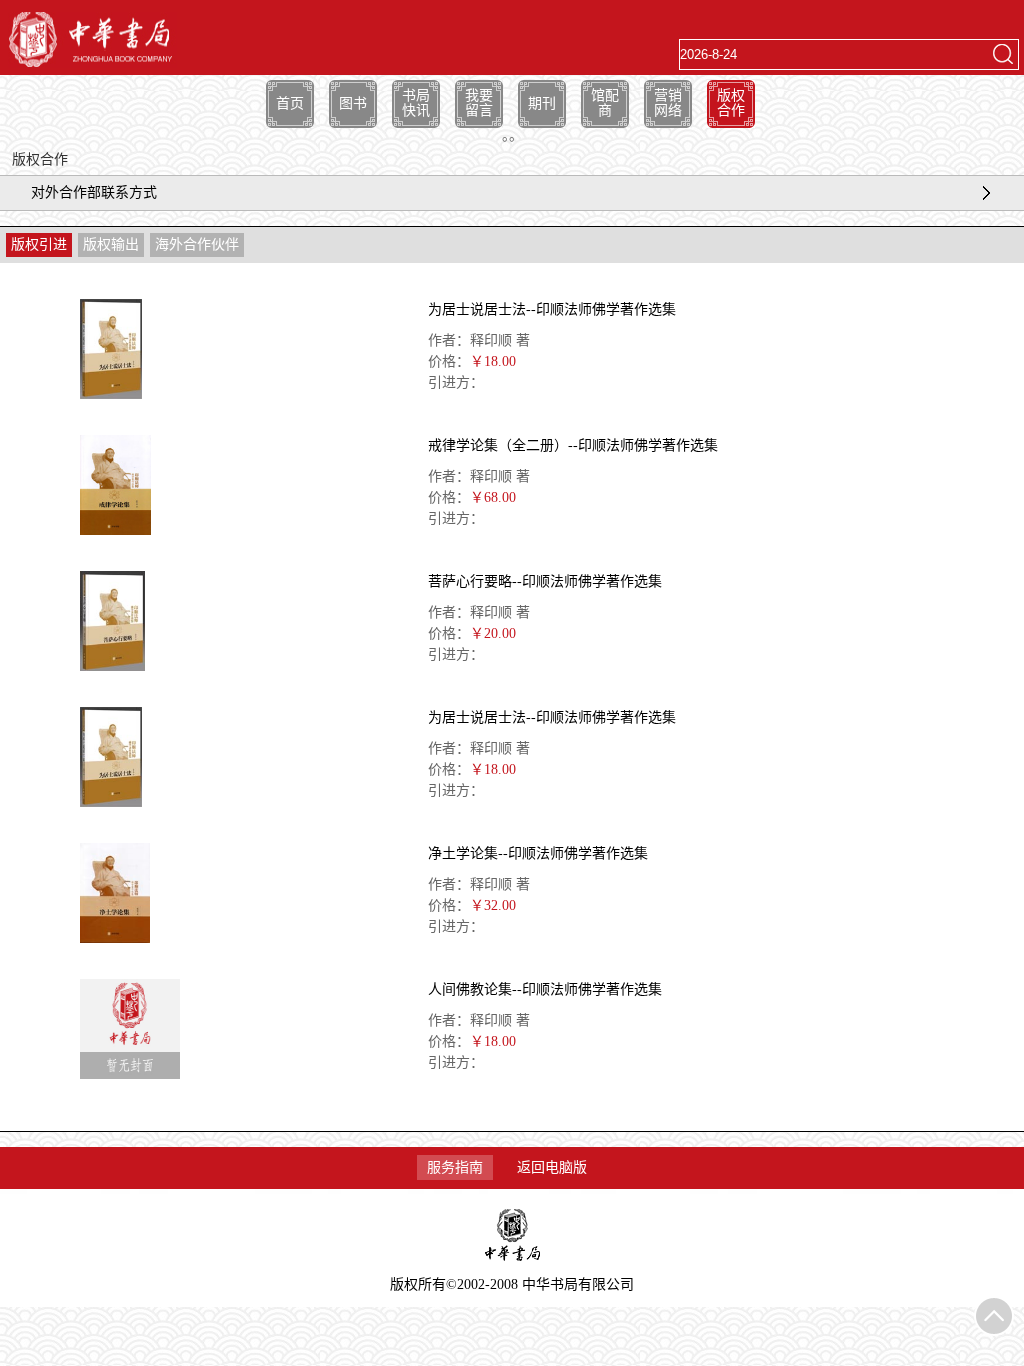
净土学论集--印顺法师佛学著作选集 (538, 853)
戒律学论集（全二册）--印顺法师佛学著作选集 (573, 445)
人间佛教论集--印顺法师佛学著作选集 (545, 989)
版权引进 (39, 244)
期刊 (542, 103)
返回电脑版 (552, 1167)
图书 (353, 103)
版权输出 (111, 244)
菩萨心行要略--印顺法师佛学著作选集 (545, 581)
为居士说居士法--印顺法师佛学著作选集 (552, 309)
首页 (290, 103)
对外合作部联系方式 (94, 192)
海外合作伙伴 (197, 244)
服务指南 (455, 1167)
